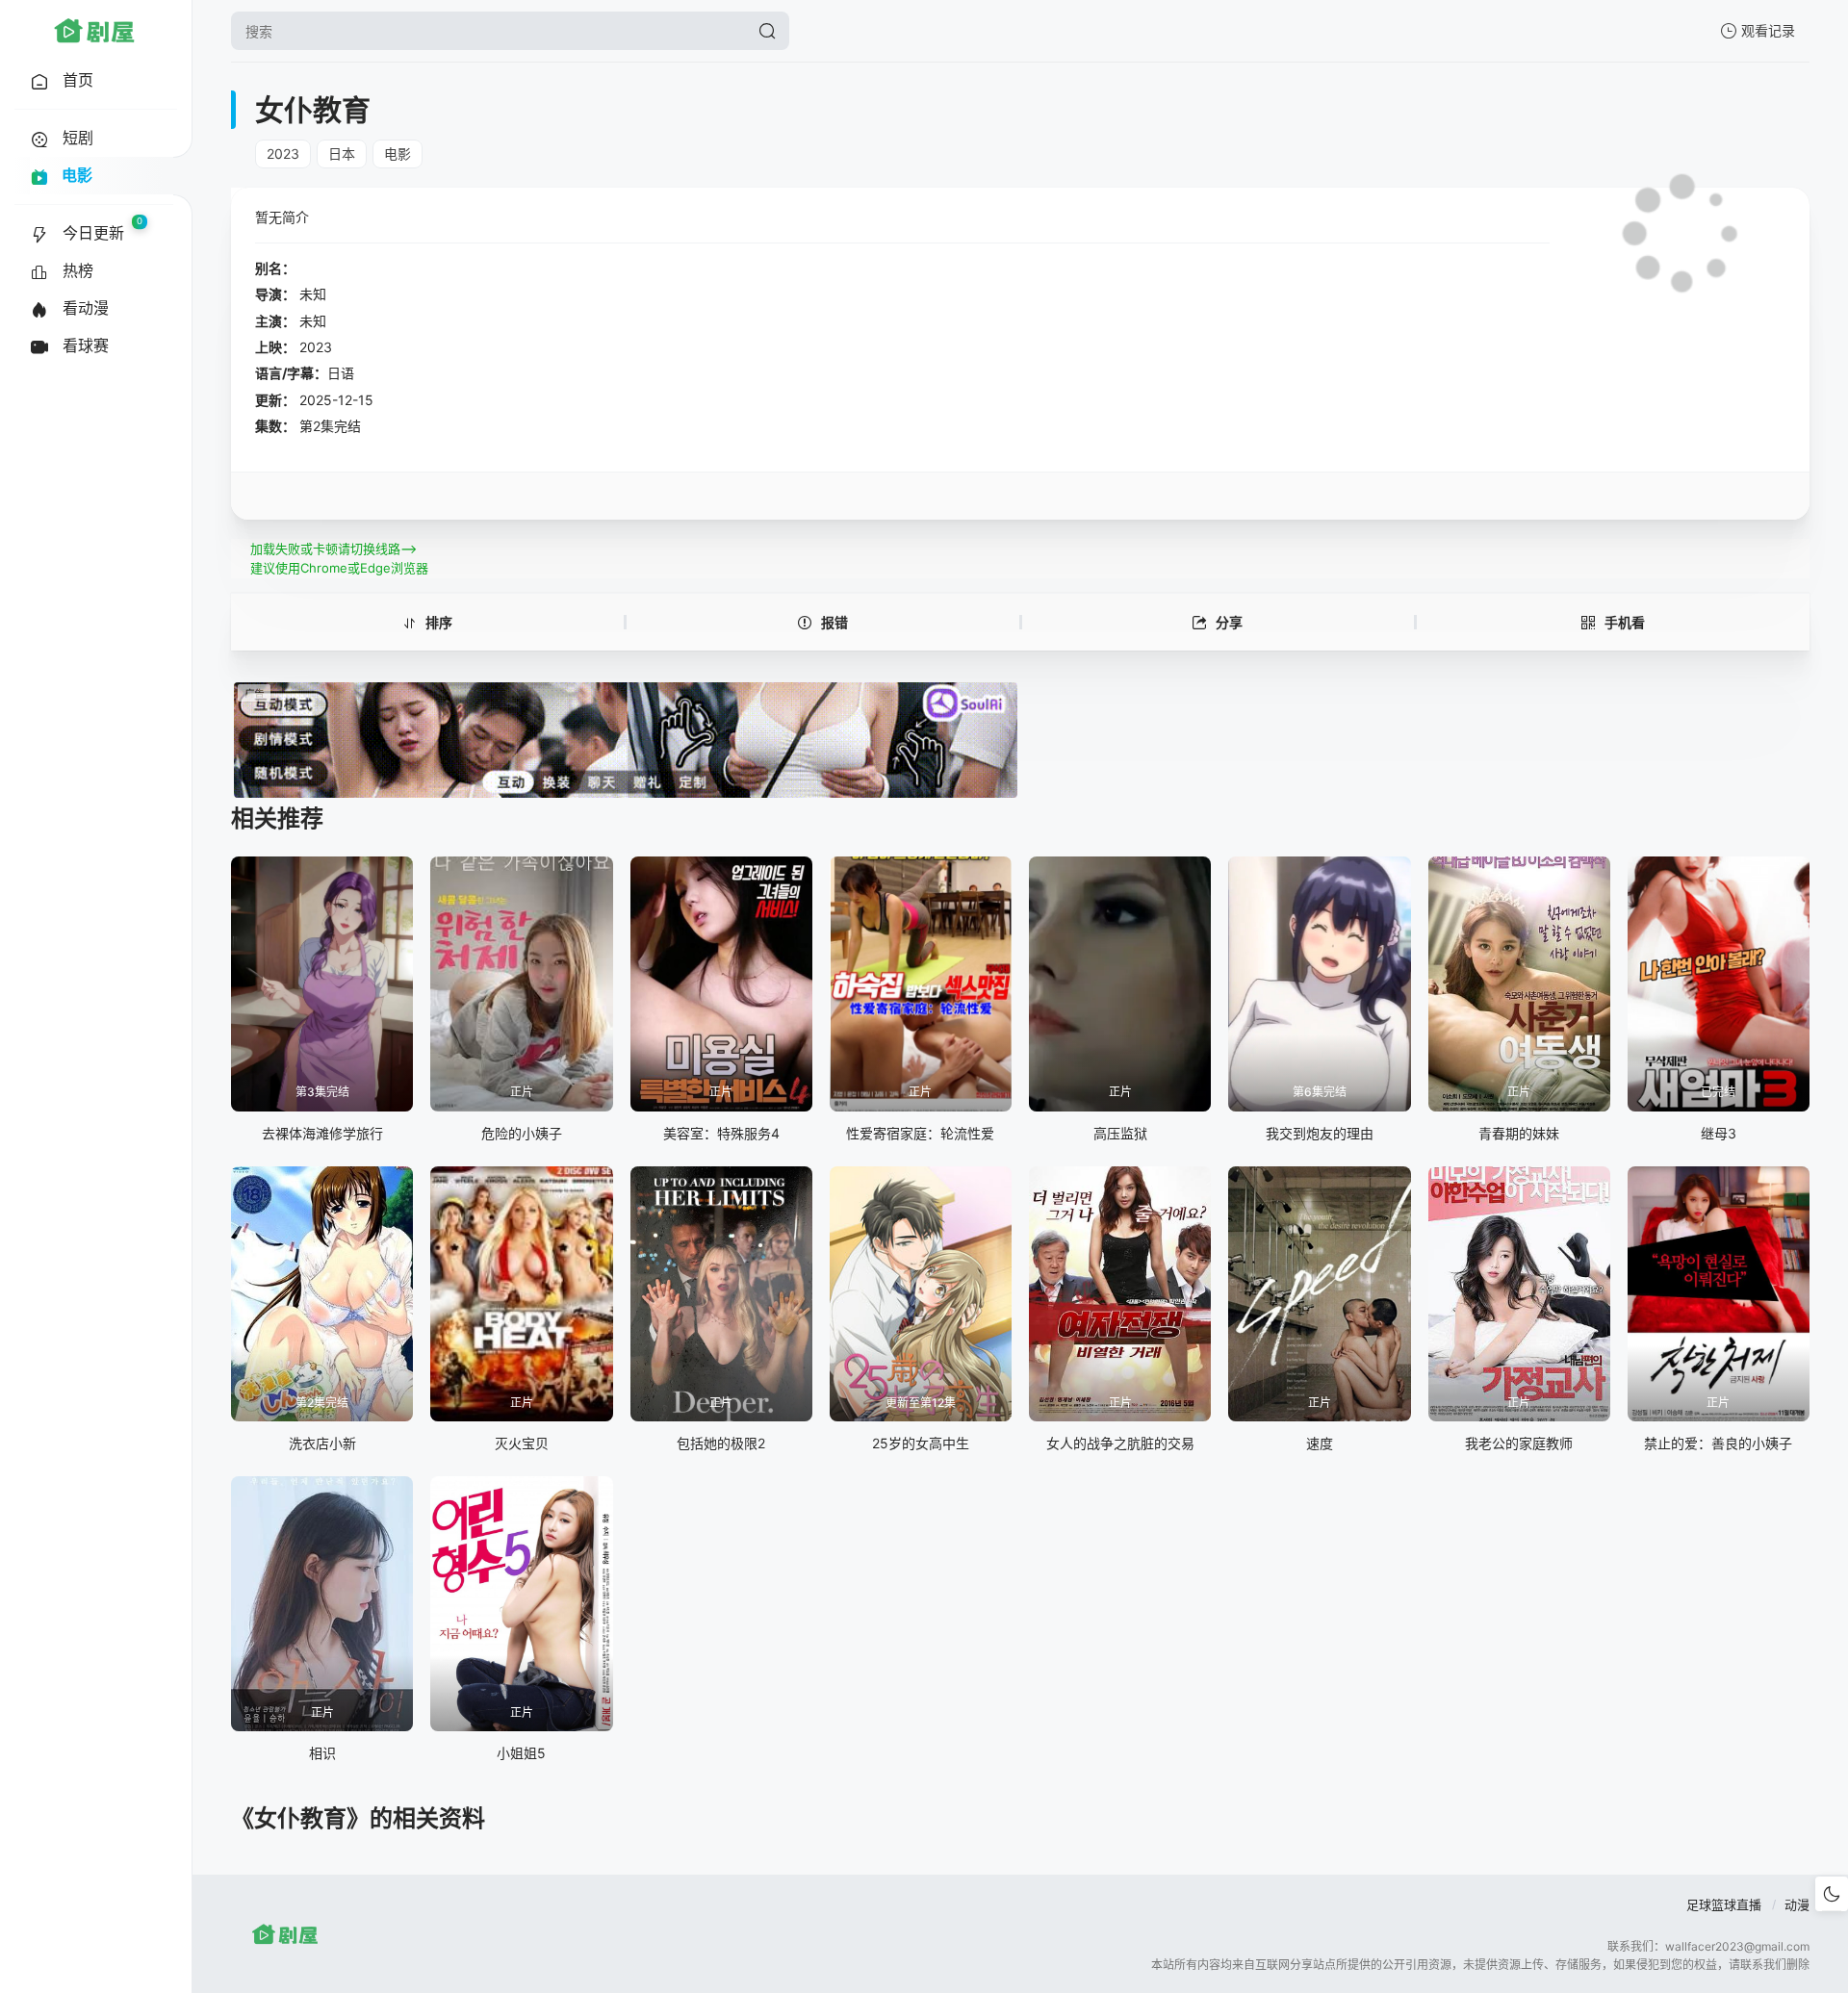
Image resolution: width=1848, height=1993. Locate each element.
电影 (398, 153)
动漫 (1797, 1904)
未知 (313, 294)
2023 (283, 153)
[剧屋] (94, 31)
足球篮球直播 (1724, 1904)
